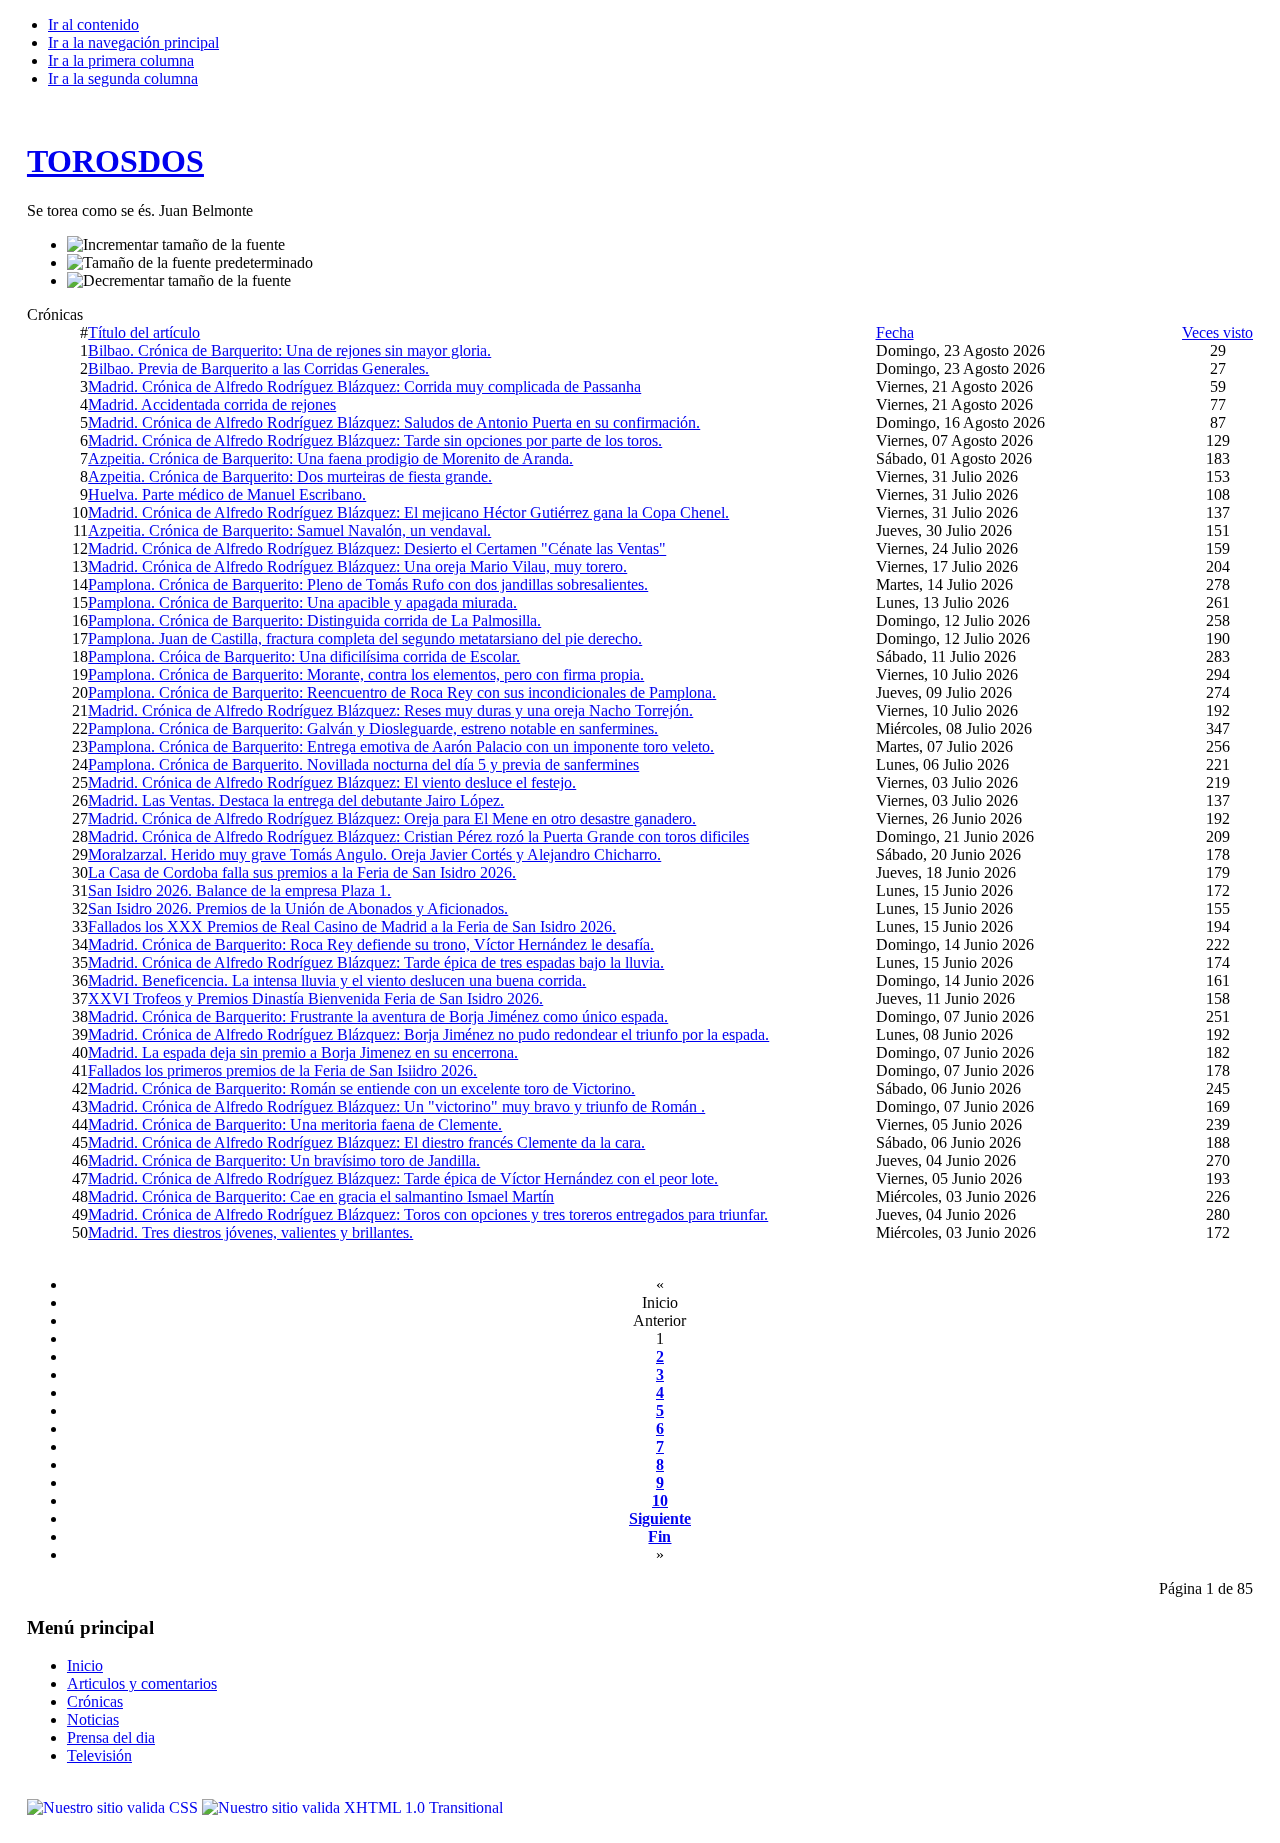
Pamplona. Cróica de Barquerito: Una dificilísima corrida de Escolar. (304, 656)
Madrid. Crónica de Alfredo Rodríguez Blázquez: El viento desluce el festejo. (332, 782)
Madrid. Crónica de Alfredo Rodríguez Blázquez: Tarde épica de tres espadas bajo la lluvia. (376, 962)
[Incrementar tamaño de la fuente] (176, 245)
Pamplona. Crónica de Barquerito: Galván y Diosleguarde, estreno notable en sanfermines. (373, 728)
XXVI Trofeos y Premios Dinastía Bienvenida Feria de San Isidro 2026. (315, 998)
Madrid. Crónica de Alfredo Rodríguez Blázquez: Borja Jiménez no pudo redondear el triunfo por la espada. (428, 1034)
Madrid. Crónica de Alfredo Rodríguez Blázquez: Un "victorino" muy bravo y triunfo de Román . (396, 1106)
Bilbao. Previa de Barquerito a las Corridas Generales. (258, 368)
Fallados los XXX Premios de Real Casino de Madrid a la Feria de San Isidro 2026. (352, 926)
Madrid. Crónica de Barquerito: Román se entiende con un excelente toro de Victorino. (361, 1088)
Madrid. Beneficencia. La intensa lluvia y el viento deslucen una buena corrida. (337, 980)
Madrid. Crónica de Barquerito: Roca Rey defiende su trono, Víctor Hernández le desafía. (371, 944)
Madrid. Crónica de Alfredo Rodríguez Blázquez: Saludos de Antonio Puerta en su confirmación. (394, 422)
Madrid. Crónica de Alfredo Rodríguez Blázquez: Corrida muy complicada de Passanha (364, 386)
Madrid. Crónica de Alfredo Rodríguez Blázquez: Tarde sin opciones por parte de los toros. (375, 440)
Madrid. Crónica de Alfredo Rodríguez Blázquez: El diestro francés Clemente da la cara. (366, 1142)
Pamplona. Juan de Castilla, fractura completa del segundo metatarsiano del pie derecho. (365, 638)
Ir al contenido (93, 24)
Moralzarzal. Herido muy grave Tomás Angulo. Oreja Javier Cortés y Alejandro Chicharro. (374, 854)
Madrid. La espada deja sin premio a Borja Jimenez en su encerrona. (303, 1052)
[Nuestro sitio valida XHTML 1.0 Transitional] (352, 1807)
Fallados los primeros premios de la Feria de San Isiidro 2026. (282, 1070)
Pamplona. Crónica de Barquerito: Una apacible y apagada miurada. (302, 602)
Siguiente (660, 1518)
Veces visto (1217, 332)
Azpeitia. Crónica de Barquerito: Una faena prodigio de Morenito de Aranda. (330, 458)
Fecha (895, 332)
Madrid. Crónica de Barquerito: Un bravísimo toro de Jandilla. (284, 1160)
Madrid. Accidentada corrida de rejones (212, 404)
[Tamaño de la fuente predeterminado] (190, 263)
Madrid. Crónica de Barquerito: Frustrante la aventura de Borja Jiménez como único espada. (378, 1016)
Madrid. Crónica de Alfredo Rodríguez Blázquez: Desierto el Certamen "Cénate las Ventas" (377, 548)
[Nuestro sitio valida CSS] (114, 1807)
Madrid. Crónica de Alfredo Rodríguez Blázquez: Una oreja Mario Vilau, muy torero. (357, 566)
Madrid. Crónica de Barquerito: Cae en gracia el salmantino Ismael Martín (321, 1196)
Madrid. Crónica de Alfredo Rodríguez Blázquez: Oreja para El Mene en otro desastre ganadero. (392, 818)
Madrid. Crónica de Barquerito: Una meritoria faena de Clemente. (295, 1124)
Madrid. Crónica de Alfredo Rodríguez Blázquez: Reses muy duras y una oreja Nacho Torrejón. (390, 710)
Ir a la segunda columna (123, 78)
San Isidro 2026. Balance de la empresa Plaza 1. (239, 890)
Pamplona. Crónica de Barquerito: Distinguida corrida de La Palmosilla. (314, 620)
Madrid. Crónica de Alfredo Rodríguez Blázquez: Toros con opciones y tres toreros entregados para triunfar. (428, 1214)
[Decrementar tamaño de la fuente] (179, 281)
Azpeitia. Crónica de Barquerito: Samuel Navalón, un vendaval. (289, 530)
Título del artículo (144, 332)
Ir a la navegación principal (133, 42)
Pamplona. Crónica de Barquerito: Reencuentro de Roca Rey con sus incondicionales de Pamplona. (402, 692)
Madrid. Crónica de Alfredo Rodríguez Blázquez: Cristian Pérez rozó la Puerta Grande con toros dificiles (418, 836)
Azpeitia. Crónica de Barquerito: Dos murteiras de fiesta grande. (290, 476)
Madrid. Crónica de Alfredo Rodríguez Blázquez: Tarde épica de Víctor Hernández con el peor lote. (403, 1178)
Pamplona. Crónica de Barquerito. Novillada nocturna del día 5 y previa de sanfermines (363, 764)
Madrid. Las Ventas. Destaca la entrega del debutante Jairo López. (296, 800)
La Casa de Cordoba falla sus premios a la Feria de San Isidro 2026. (302, 872)
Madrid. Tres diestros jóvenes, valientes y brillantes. (250, 1232)
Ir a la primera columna (121, 60)
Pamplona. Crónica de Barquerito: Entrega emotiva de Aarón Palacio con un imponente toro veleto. (401, 746)
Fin (659, 1536)
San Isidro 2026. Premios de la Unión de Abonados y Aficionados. (298, 908)
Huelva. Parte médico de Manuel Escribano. (227, 494)
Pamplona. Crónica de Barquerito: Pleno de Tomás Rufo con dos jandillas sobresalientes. (368, 584)
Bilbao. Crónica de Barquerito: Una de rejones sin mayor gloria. (289, 350)
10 (660, 1500)
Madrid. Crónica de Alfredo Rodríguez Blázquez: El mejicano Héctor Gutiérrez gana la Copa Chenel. (408, 512)
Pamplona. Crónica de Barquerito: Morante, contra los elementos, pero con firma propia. (366, 674)
